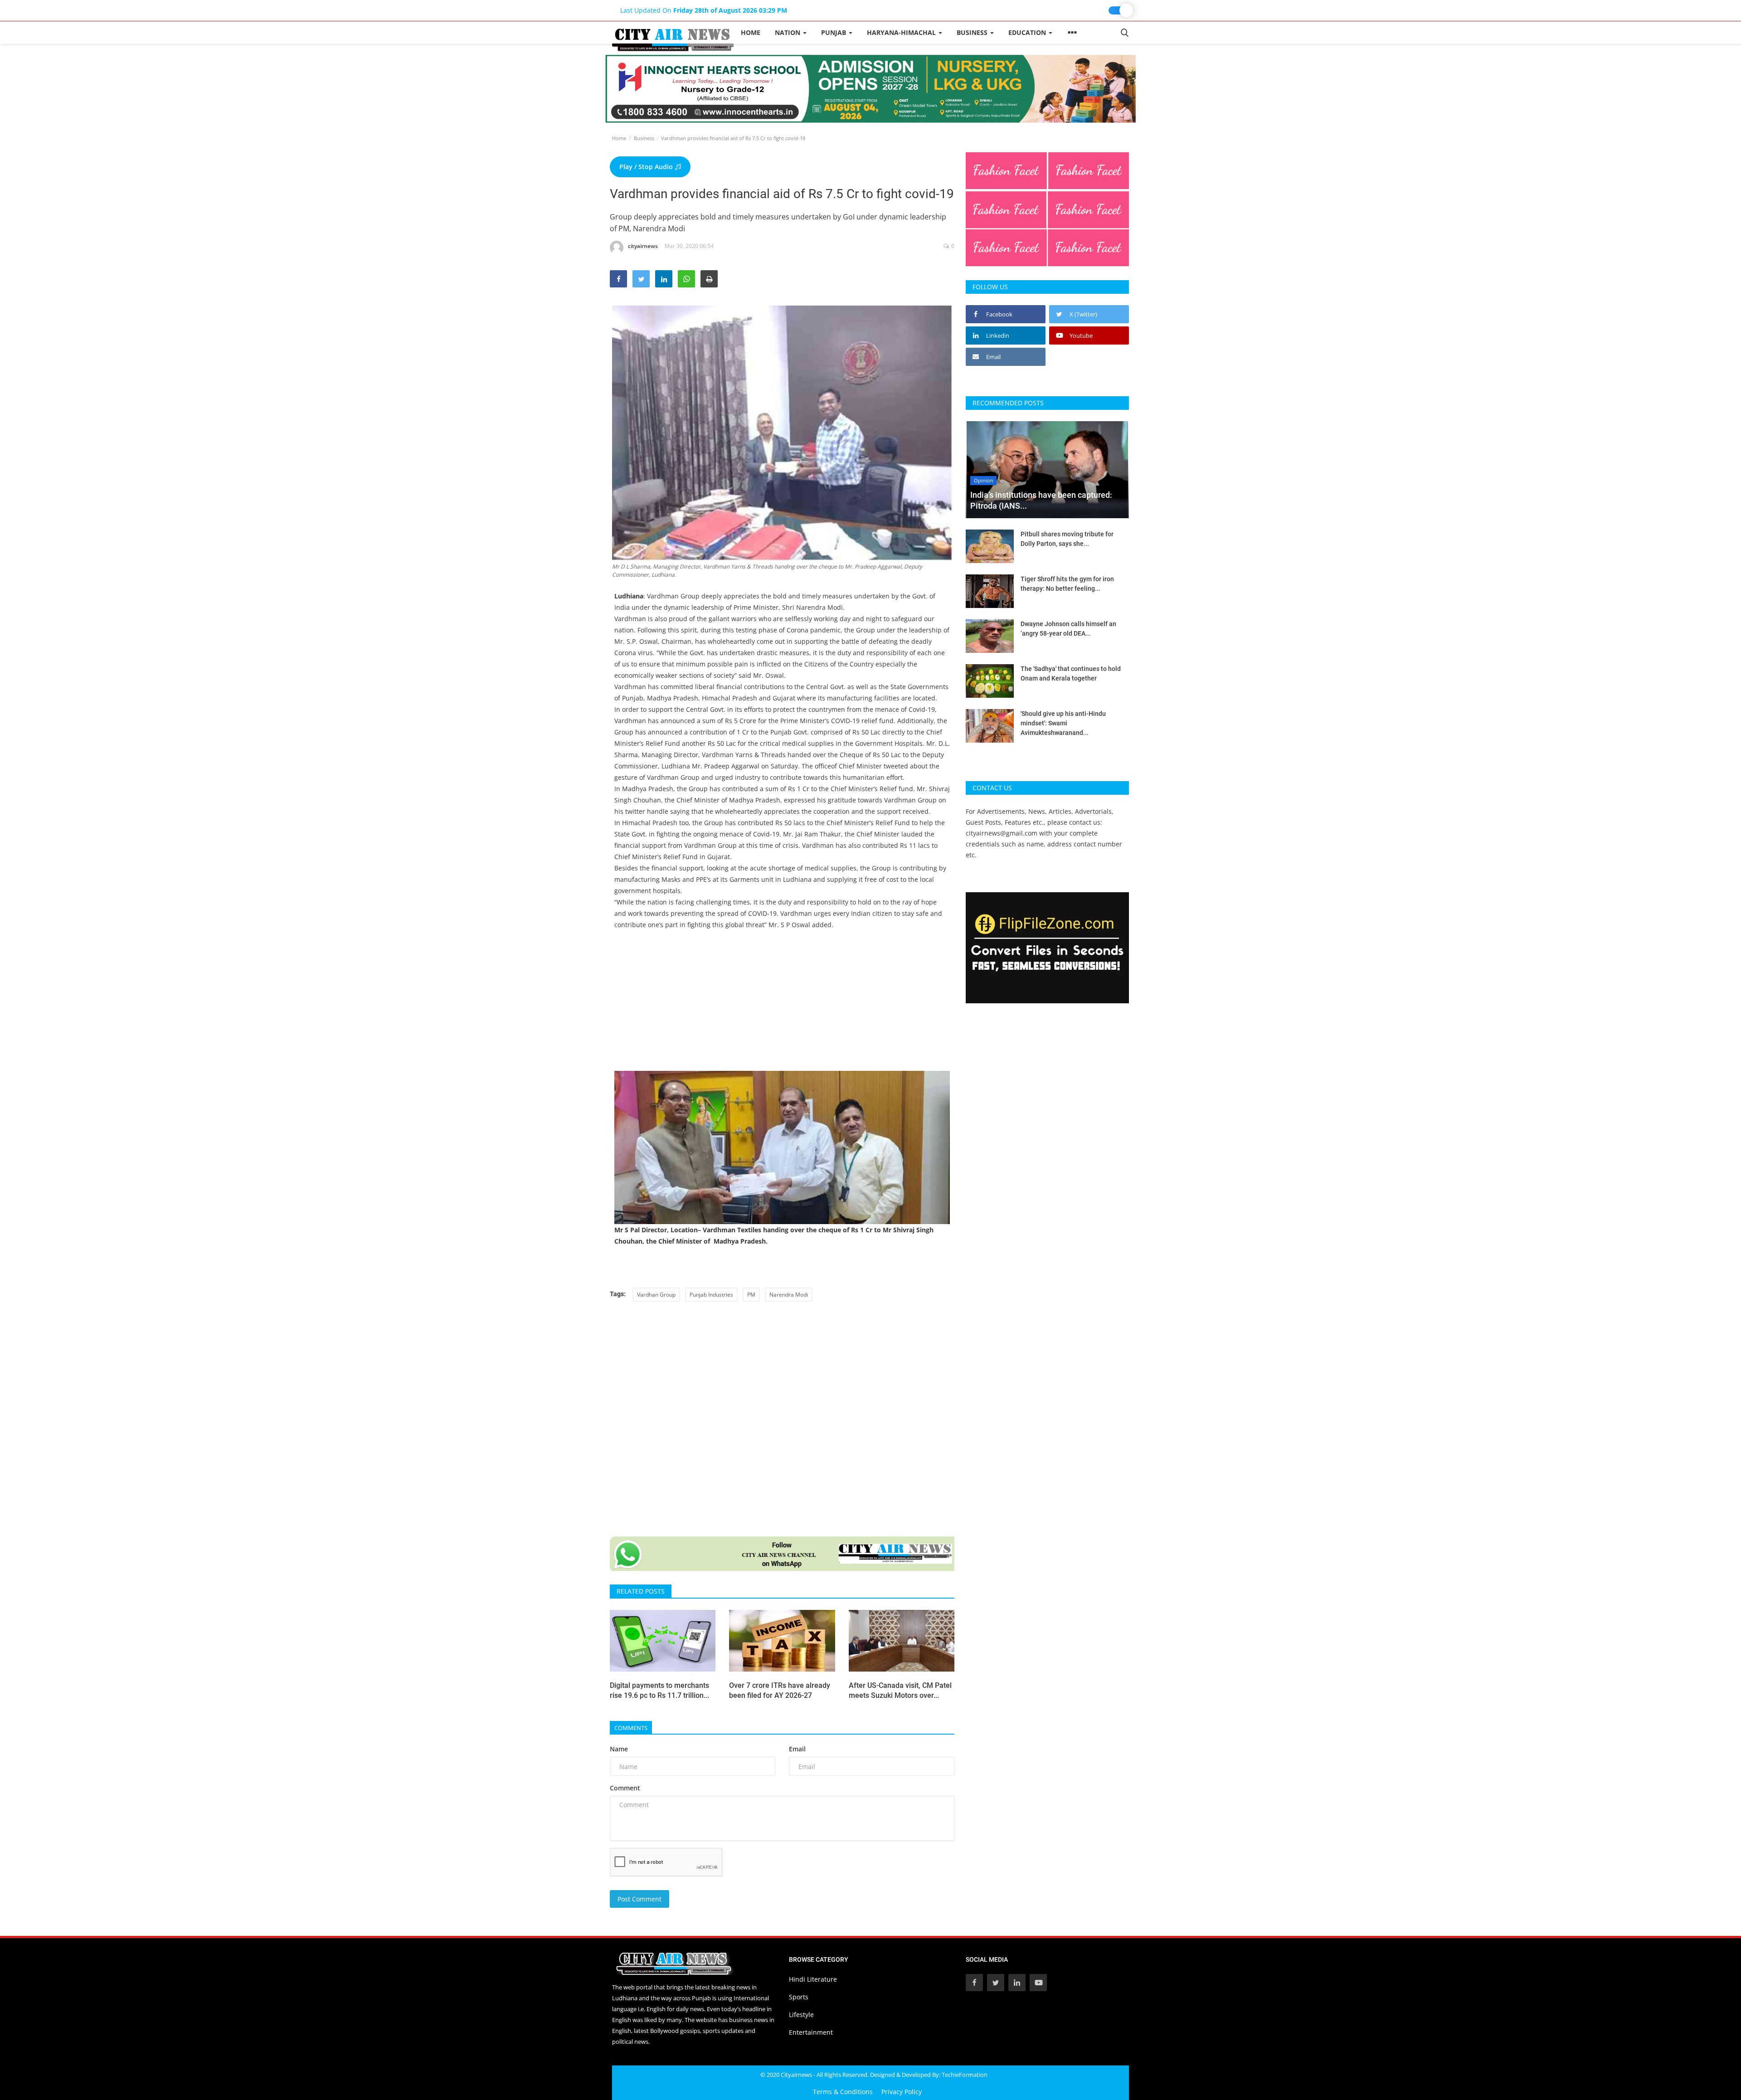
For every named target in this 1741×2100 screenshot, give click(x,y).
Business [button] (973, 32)
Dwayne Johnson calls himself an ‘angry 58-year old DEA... (1068, 629)
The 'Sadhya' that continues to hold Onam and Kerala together (1071, 673)
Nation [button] (788, 32)
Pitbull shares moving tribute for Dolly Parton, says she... (1067, 539)
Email (797, 1749)
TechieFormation (965, 2075)
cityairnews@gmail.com (1002, 833)
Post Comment (640, 1899)
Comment (625, 1788)
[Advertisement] (782, 1007)
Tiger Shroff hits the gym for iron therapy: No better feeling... (1067, 584)
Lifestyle (801, 2015)
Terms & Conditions (843, 2092)
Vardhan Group (656, 1295)
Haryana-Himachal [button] (902, 32)
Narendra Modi (789, 1295)
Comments (631, 1728)
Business (644, 138)
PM (751, 1295)
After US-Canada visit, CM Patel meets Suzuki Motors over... (900, 1690)
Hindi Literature (813, 1979)
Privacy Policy (902, 2092)
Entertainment (811, 2032)
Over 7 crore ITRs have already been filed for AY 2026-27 (780, 1690)
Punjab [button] (834, 32)
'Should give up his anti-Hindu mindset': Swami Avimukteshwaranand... (1063, 723)
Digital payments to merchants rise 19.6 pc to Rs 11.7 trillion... (659, 1690)
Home (751, 32)
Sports (799, 1997)
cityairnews (643, 246)
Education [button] (1028, 32)
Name (619, 1749)
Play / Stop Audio (647, 167)
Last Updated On (704, 10)
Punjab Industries (711, 1295)
